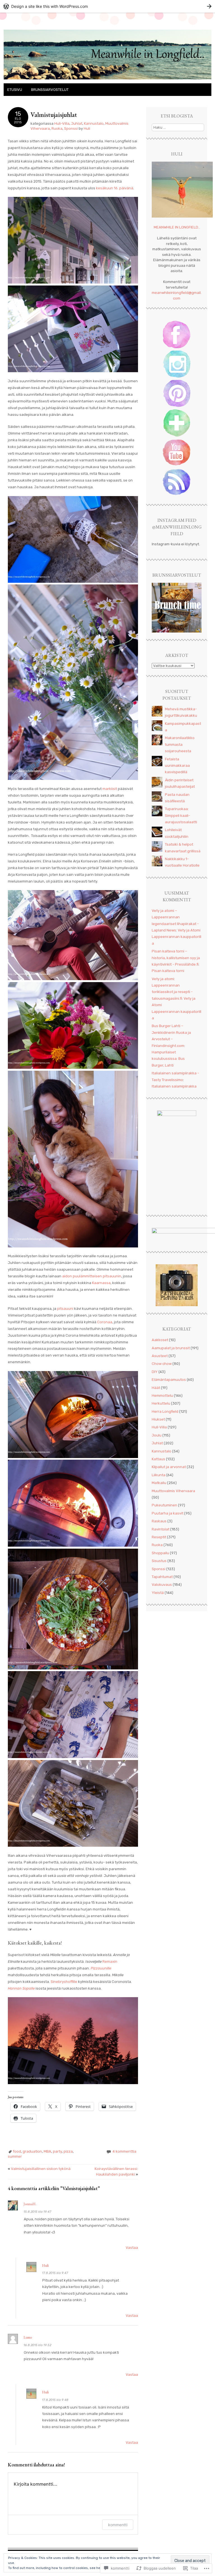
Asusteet (160, 1356)
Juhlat (77, 123)
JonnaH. (30, 2204)
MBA (47, 2151)
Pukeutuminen (164, 1505)
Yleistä (158, 1593)
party (57, 2151)
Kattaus (158, 1459)
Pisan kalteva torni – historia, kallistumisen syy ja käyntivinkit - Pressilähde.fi (176, 958)
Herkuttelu (161, 1403)
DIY (155, 1372)
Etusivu (15, 90)
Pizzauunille (101, 1968)
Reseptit (159, 1537)
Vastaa (132, 2248)
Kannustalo (94, 123)
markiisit (110, 789)
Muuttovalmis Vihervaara (173, 1491)
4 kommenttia (124, 2151)
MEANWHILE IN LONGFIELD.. (177, 227)
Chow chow (162, 1364)
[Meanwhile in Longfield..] (107, 80)
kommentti (118, 2525)
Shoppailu (160, 1553)
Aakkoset (160, 1340)
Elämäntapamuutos (169, 1380)
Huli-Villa (62, 123)
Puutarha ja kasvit (168, 1513)
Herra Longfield (165, 1411)
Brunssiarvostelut (50, 90)
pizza (68, 2151)
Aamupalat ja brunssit (171, 1348)
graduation (32, 2151)
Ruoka (57, 128)
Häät (156, 1388)
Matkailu (159, 1483)
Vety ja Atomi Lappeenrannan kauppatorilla (177, 937)
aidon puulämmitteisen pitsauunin (92, 1276)
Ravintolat (161, 1529)
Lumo (28, 2337)
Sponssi (71, 128)
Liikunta (159, 1475)
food (17, 2151)
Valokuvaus (162, 1585)
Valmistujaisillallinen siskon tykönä (39, 2169)
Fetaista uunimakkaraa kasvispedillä (177, 766)
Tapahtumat (162, 1577)
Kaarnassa (101, 1283)
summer (15, 2156)
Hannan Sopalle (21, 1988)
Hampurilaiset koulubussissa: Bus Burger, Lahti (168, 1059)
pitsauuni (66, 1309)
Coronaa (105, 1322)
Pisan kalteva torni (168, 971)
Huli (87, 128)
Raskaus (159, 1521)
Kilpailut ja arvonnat (169, 1467)
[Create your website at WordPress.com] (107, 6)
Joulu (157, 1435)
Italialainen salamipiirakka (174, 1086)
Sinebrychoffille (64, 1982)
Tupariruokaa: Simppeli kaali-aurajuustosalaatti (181, 815)
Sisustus (159, 1561)
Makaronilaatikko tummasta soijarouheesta (180, 744)
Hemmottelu (162, 1396)
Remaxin (110, 1962)
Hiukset (158, 1419)
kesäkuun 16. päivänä (115, 188)
